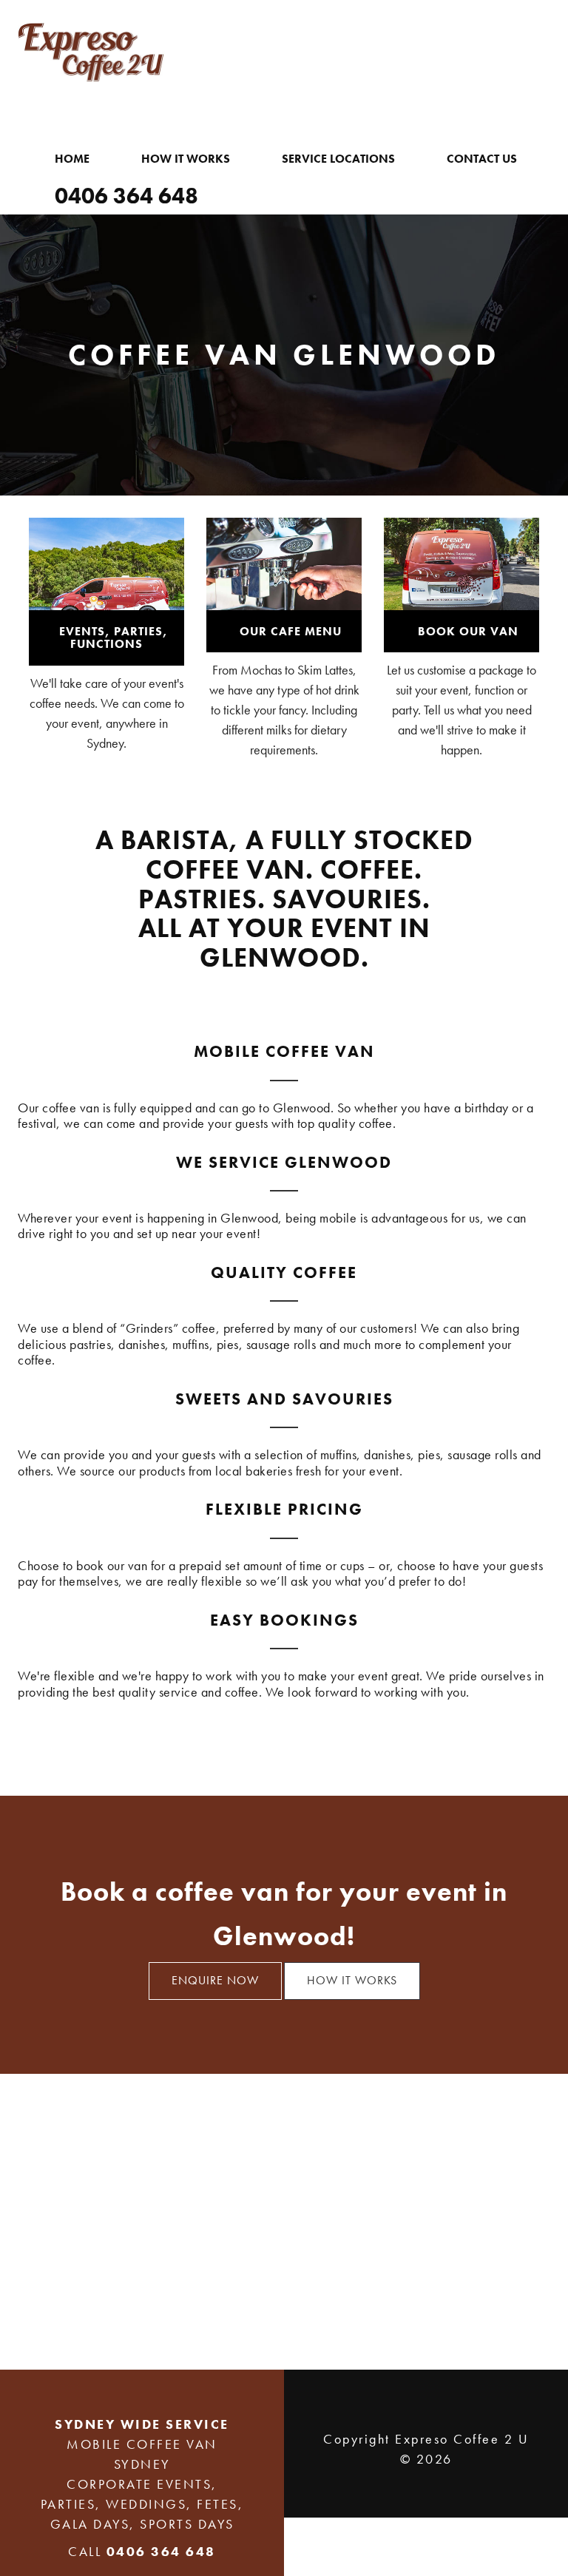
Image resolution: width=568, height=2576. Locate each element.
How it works (352, 1980)
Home (72, 159)
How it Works (186, 159)
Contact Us (482, 159)
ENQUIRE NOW (215, 1980)
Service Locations (338, 159)
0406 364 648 (126, 196)
